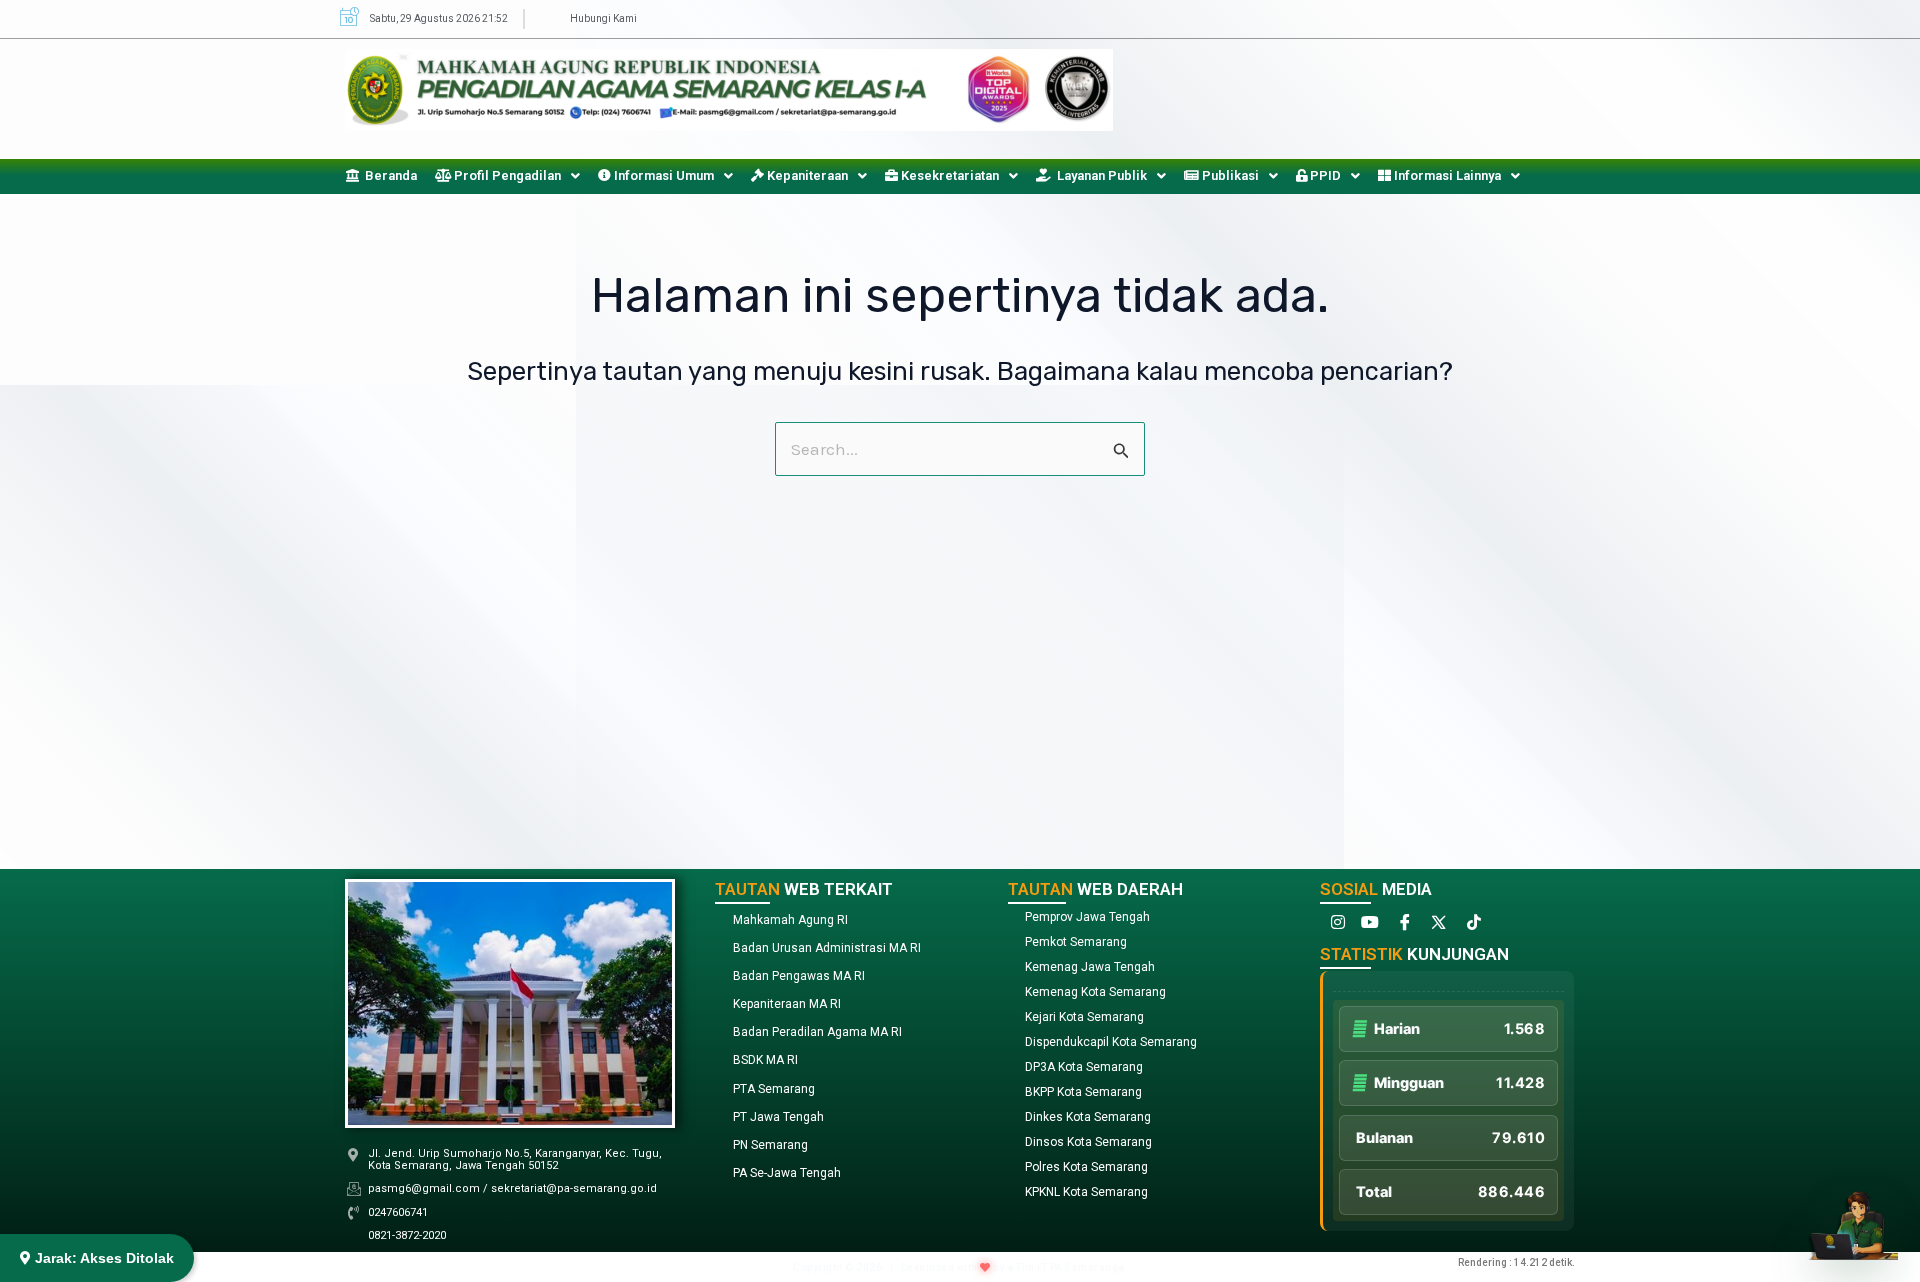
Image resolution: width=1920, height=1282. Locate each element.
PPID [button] (1324, 175)
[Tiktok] (1471, 926)
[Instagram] (1335, 926)
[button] (507, 175)
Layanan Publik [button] (1099, 175)
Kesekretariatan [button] (948, 175)
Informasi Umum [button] (662, 175)
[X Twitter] (1437, 926)
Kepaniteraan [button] (806, 175)
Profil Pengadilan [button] (506, 175)
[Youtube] (1369, 926)
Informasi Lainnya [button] (1446, 175)
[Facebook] (1403, 926)
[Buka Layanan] (1853, 1215)
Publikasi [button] (1229, 175)
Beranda (388, 175)
